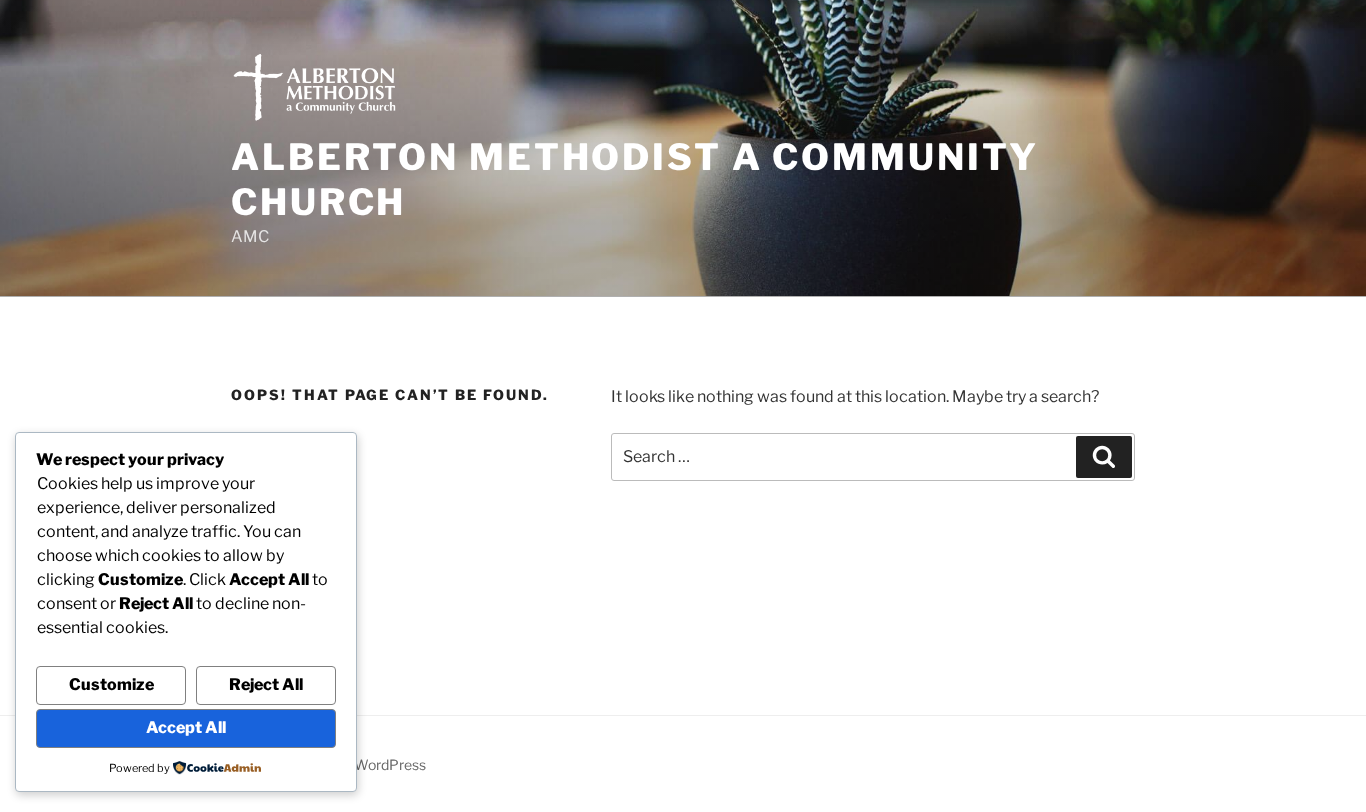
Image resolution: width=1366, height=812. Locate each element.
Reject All (266, 684)
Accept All (186, 727)
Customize (111, 684)
